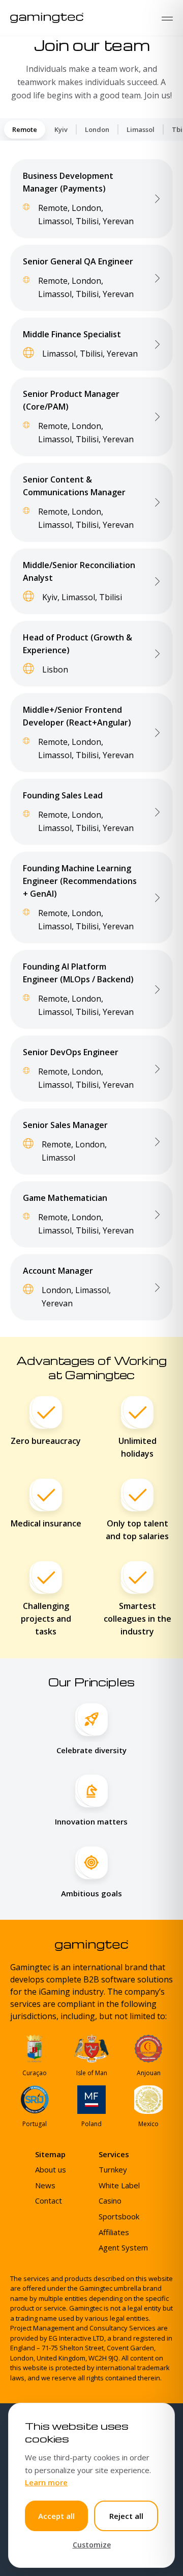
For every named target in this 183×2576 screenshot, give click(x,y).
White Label (119, 2185)
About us (51, 2169)
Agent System (123, 2247)
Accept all (56, 2516)
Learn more (46, 2482)
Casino (110, 2201)
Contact (49, 2201)
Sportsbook (119, 2216)
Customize (92, 2545)
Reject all (126, 2516)
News (45, 2185)
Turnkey (113, 2169)
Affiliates (114, 2232)
